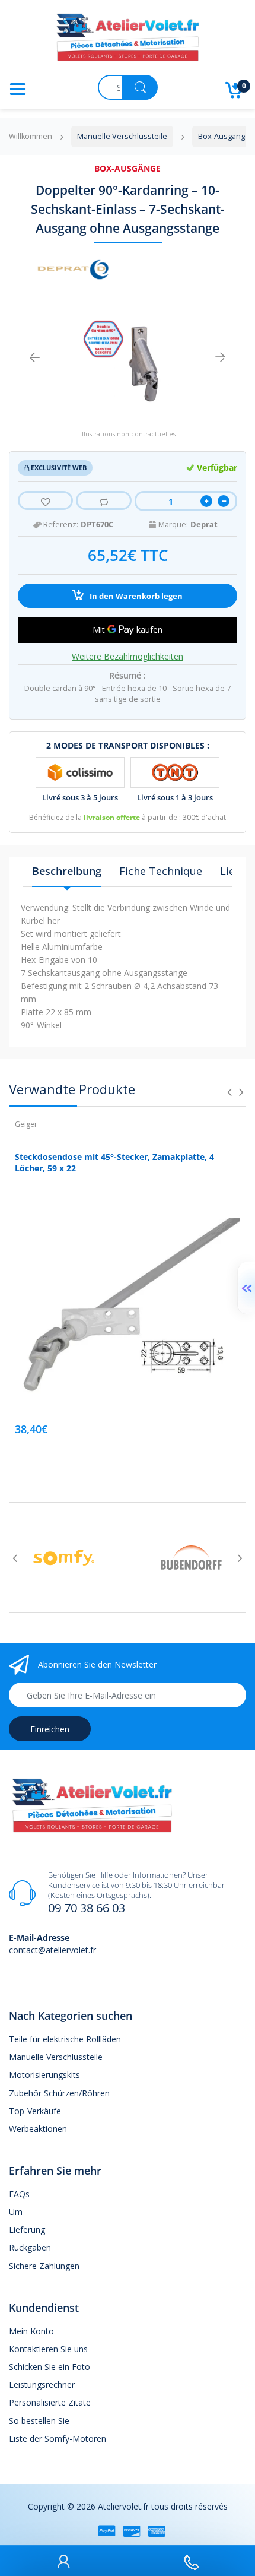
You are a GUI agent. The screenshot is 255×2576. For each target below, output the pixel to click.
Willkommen (31, 136)
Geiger (26, 1124)
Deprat (204, 525)
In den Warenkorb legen (135, 596)
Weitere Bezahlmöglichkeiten (128, 657)
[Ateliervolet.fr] (128, 41)
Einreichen (50, 1729)
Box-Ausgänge (128, 168)
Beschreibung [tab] (67, 871)
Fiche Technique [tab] (161, 871)
